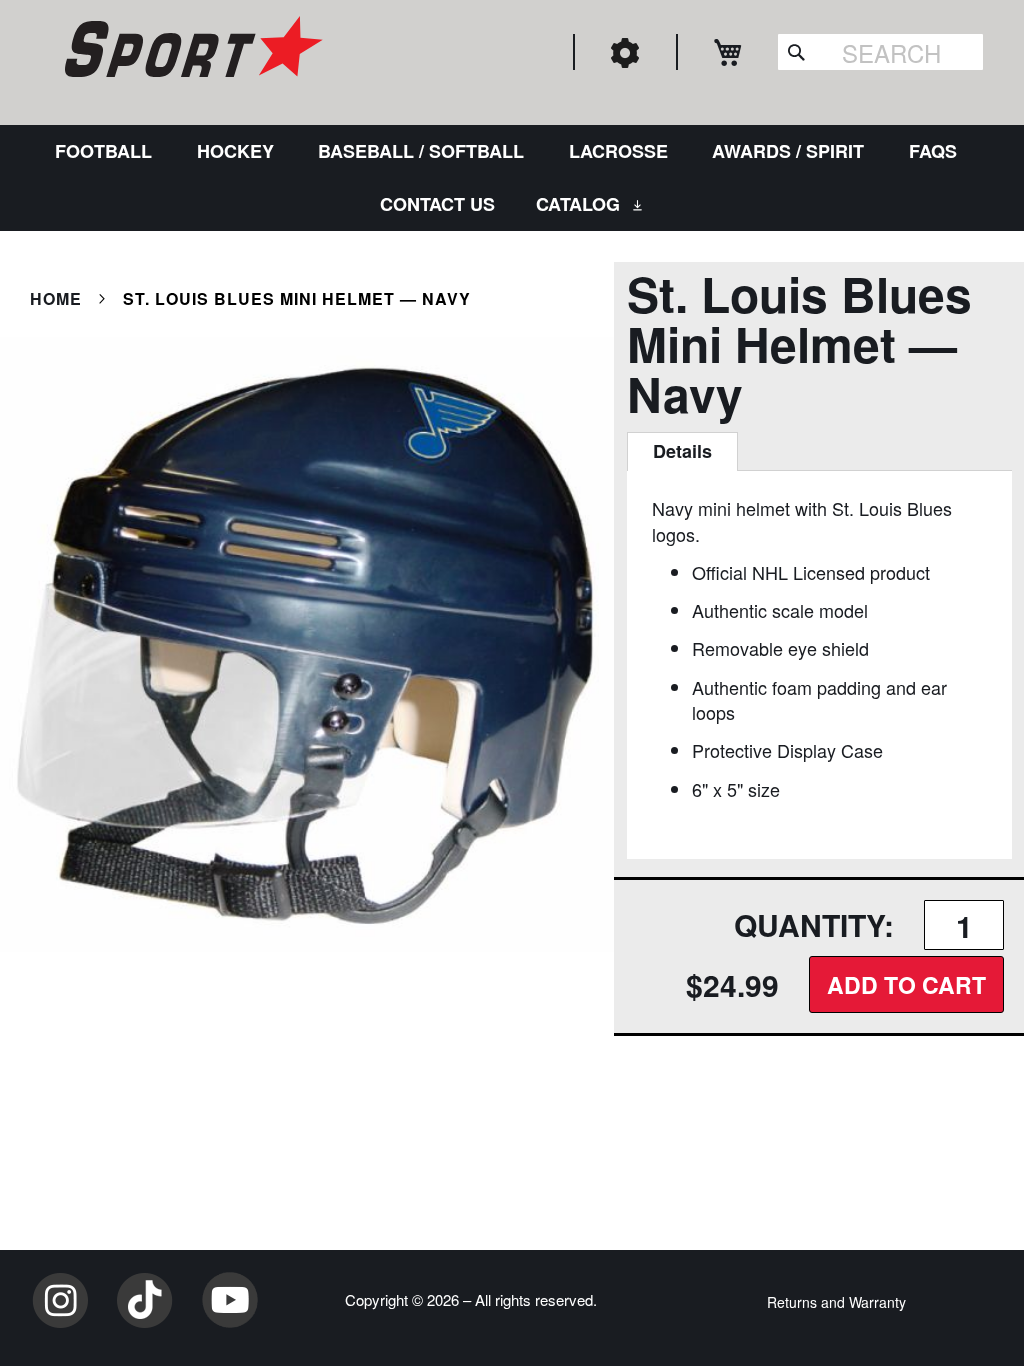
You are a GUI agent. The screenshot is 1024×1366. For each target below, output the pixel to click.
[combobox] (880, 52)
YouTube (230, 1300)
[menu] (512, 178)
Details (682, 451)
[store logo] (191, 50)
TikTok (145, 1300)
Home (56, 298)
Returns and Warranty (836, 1302)
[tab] (682, 452)
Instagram (60, 1300)
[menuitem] (107, 151)
